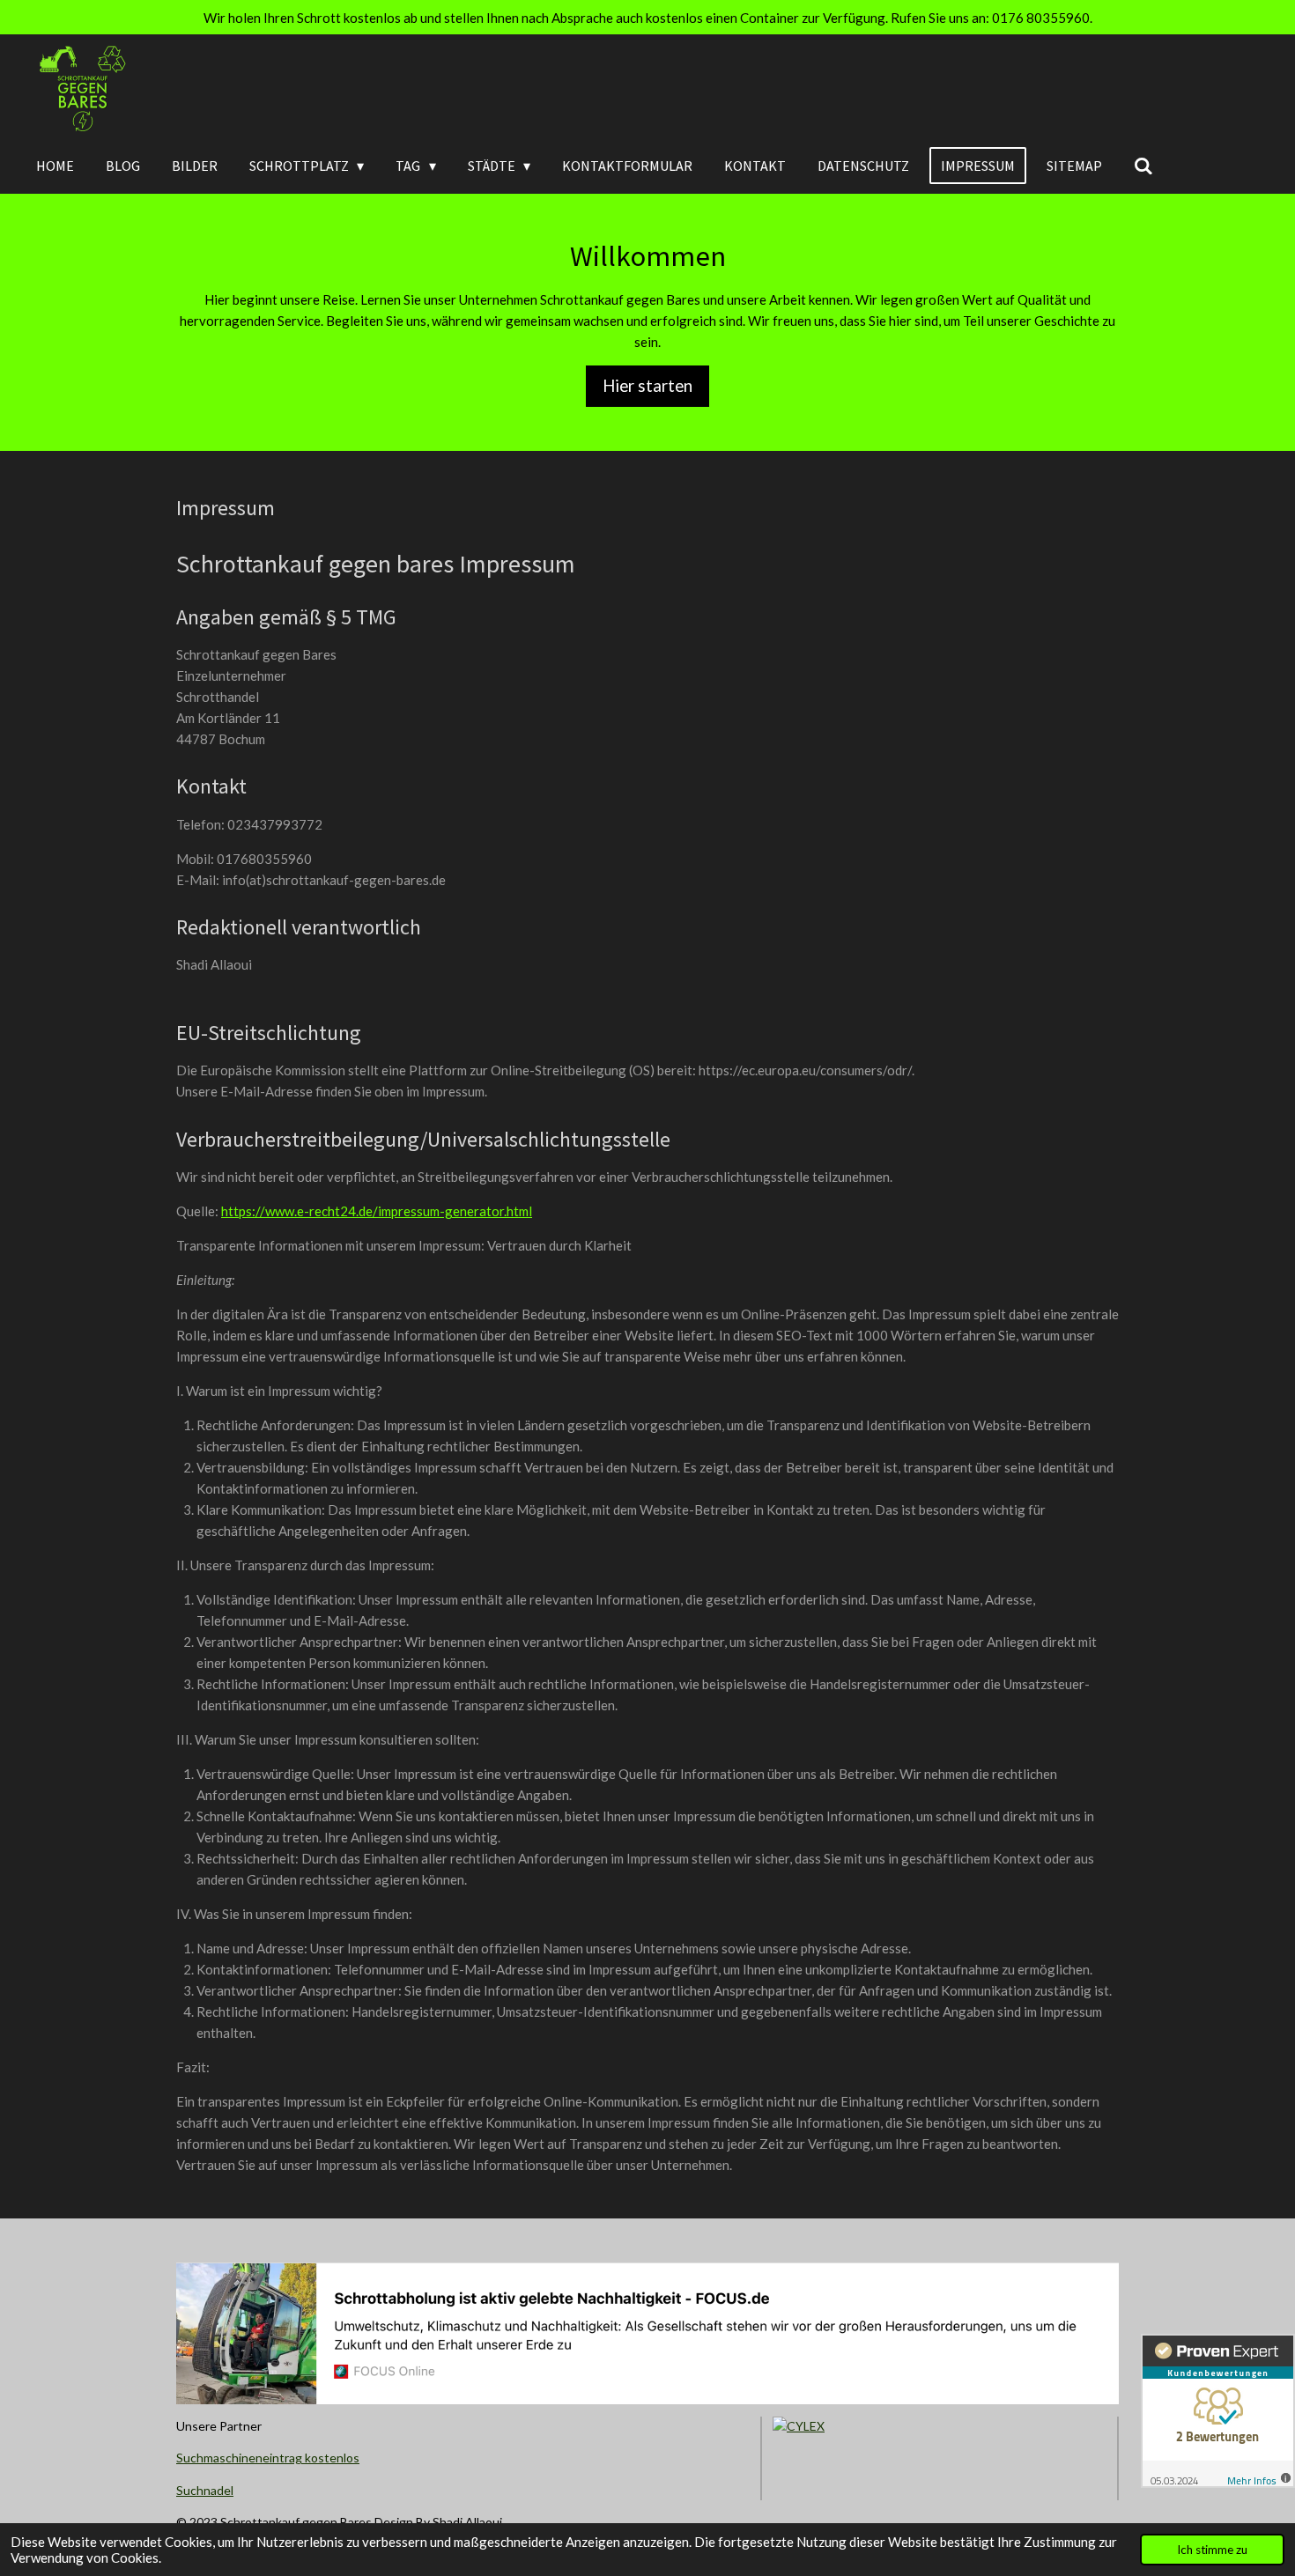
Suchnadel (205, 2490)
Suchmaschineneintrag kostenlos (268, 2458)
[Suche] (1143, 166)
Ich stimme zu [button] (1212, 2550)
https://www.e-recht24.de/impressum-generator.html (377, 1211)
